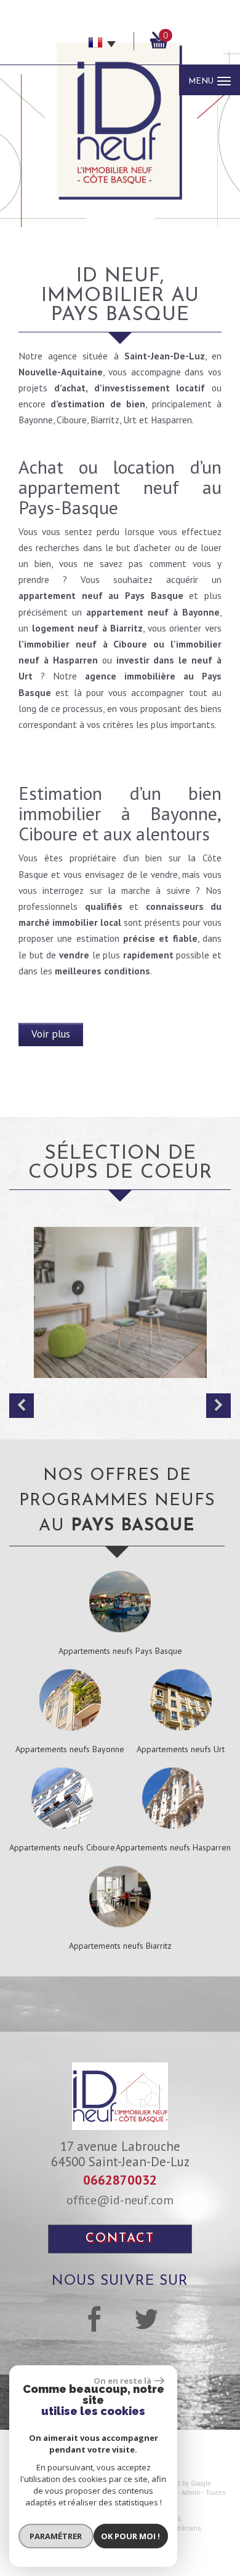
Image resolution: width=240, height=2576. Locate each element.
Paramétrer (56, 2536)
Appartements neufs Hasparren (173, 1847)
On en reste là (122, 2381)
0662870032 (120, 2180)
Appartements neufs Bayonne (70, 1749)
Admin (191, 2492)
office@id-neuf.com (120, 2200)
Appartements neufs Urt (181, 1749)
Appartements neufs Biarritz (120, 1946)
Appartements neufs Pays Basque (120, 1651)
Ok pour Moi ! (130, 2536)
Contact (120, 2239)
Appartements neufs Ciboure (62, 1847)
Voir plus (51, 1034)
